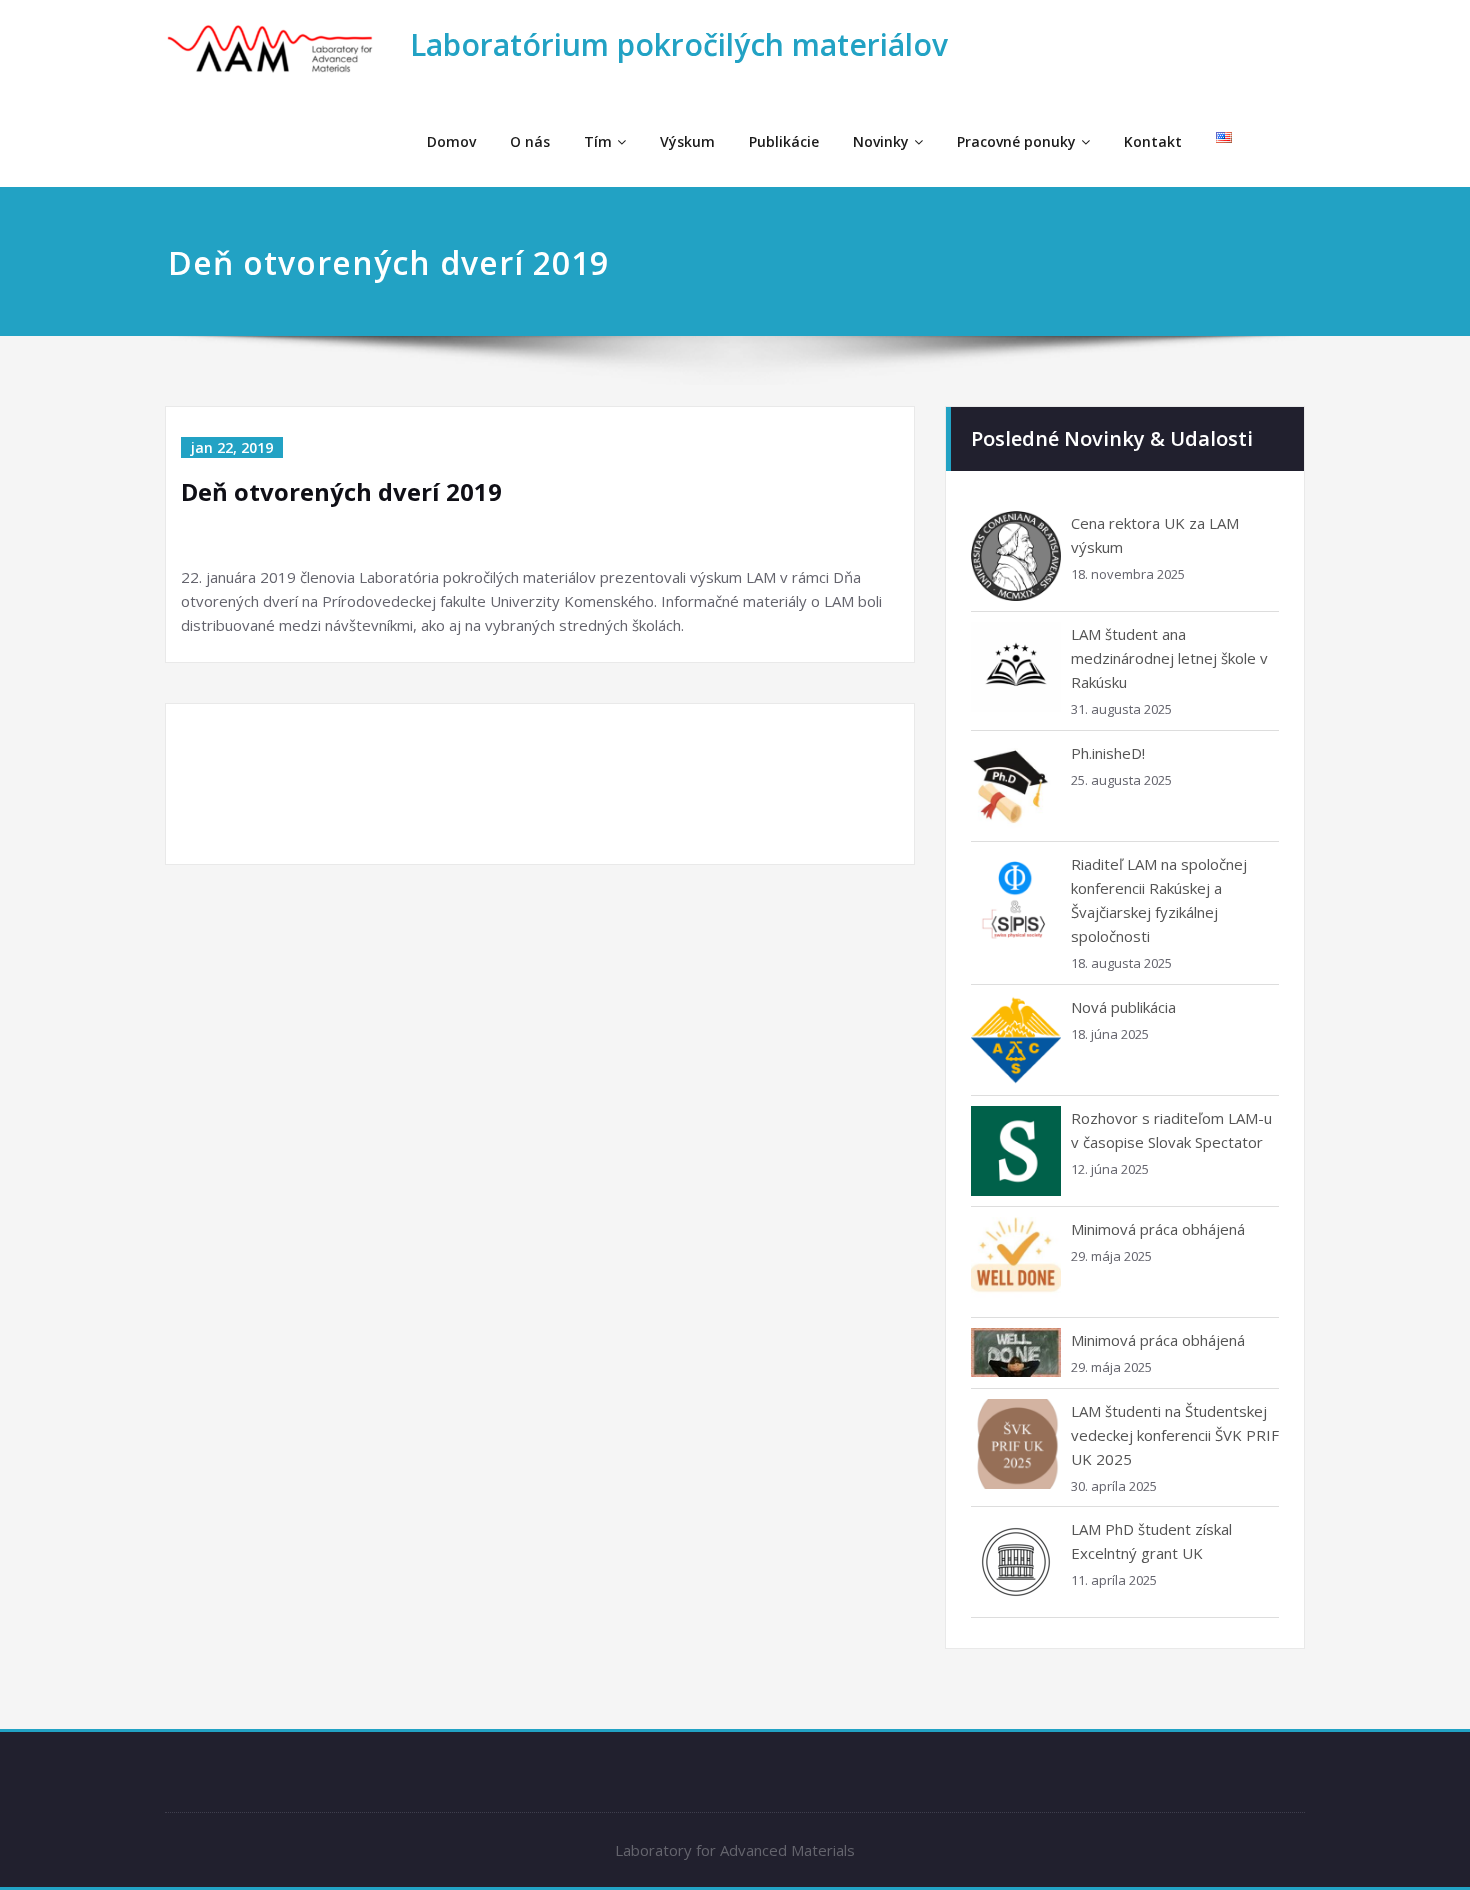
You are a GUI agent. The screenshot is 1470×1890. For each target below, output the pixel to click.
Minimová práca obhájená (1158, 1229)
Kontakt (1153, 141)
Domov (451, 141)
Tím (598, 141)
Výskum (687, 141)
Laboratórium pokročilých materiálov (679, 44)
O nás (530, 141)
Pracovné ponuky (1016, 141)
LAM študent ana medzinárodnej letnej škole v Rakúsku (1169, 658)
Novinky (881, 141)
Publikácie (784, 141)
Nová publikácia (1123, 1007)
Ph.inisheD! (1108, 753)
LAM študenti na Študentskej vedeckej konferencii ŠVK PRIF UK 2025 (1175, 1435)
